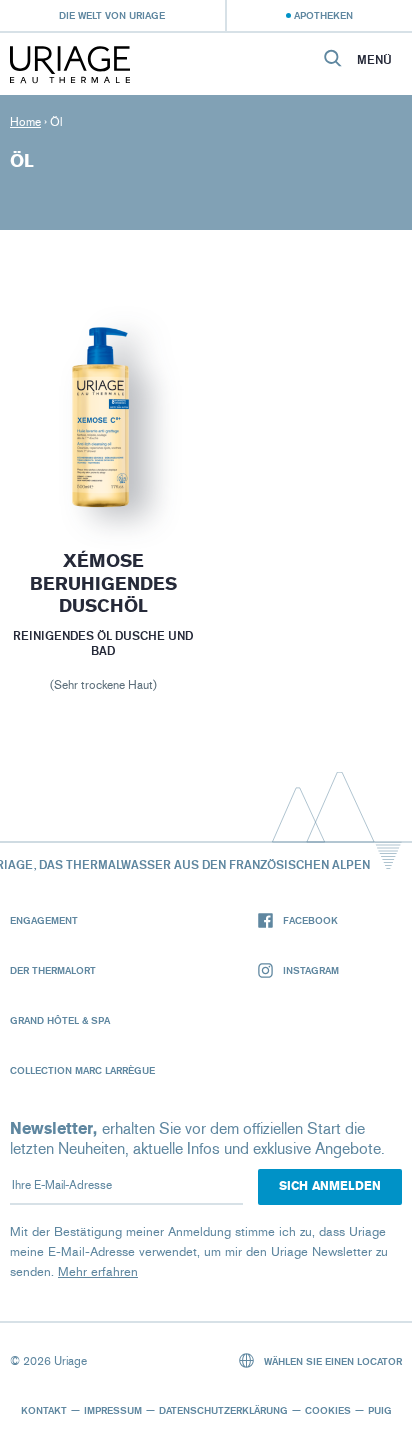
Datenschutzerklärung (223, 1410)
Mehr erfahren (98, 1271)
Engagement (44, 920)
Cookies (328, 1410)
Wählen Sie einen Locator (331, 1361)
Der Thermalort (53, 970)
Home (25, 122)
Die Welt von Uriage (112, 15)
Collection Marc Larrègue (82, 1070)
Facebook (310, 920)
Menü (374, 60)
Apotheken (323, 15)
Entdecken (103, 471)
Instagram (311, 970)
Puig (380, 1410)
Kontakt (44, 1410)
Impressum (113, 1410)
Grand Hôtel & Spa (60, 1020)
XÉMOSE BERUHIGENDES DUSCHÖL (102, 583)
